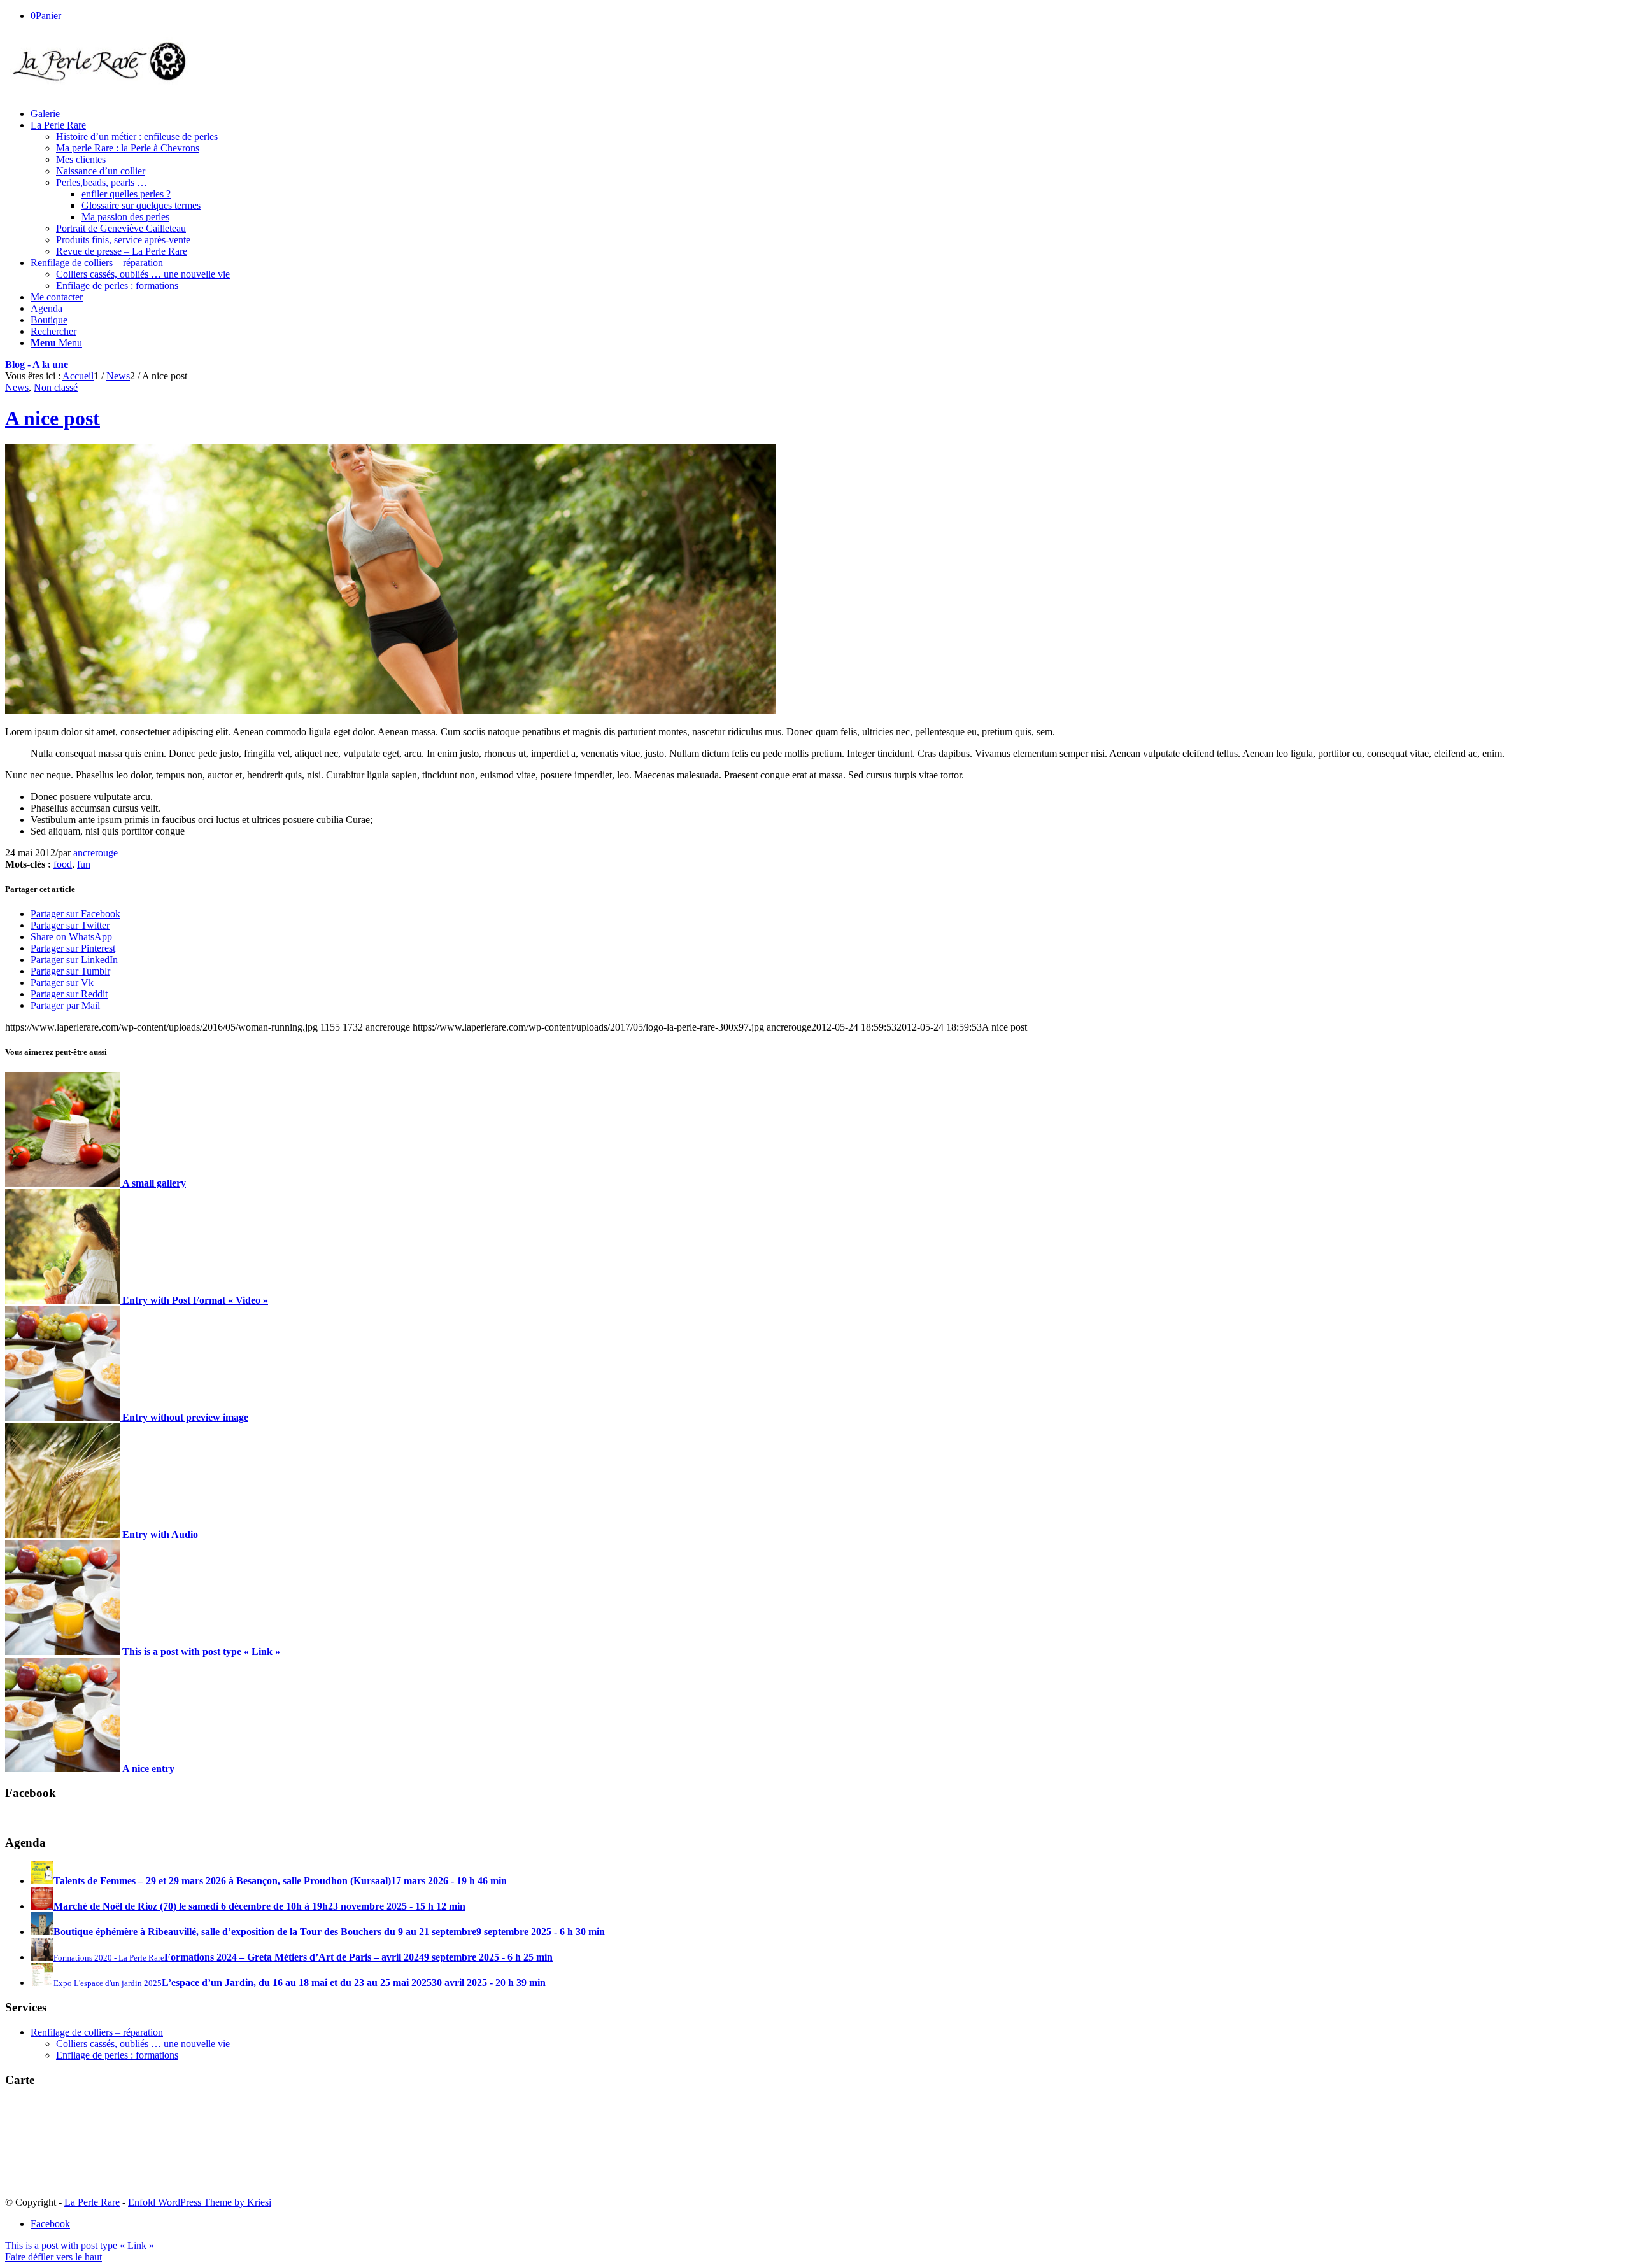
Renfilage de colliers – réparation (97, 2032)
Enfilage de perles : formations (117, 2055)
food (63, 864)
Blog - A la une (37, 364)
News (17, 387)
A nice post (53, 418)
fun (84, 864)
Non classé (56, 387)
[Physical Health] (390, 710)
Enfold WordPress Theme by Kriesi (200, 2202)
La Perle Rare (92, 2202)
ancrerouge (96, 853)
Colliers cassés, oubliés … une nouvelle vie (143, 2044)
